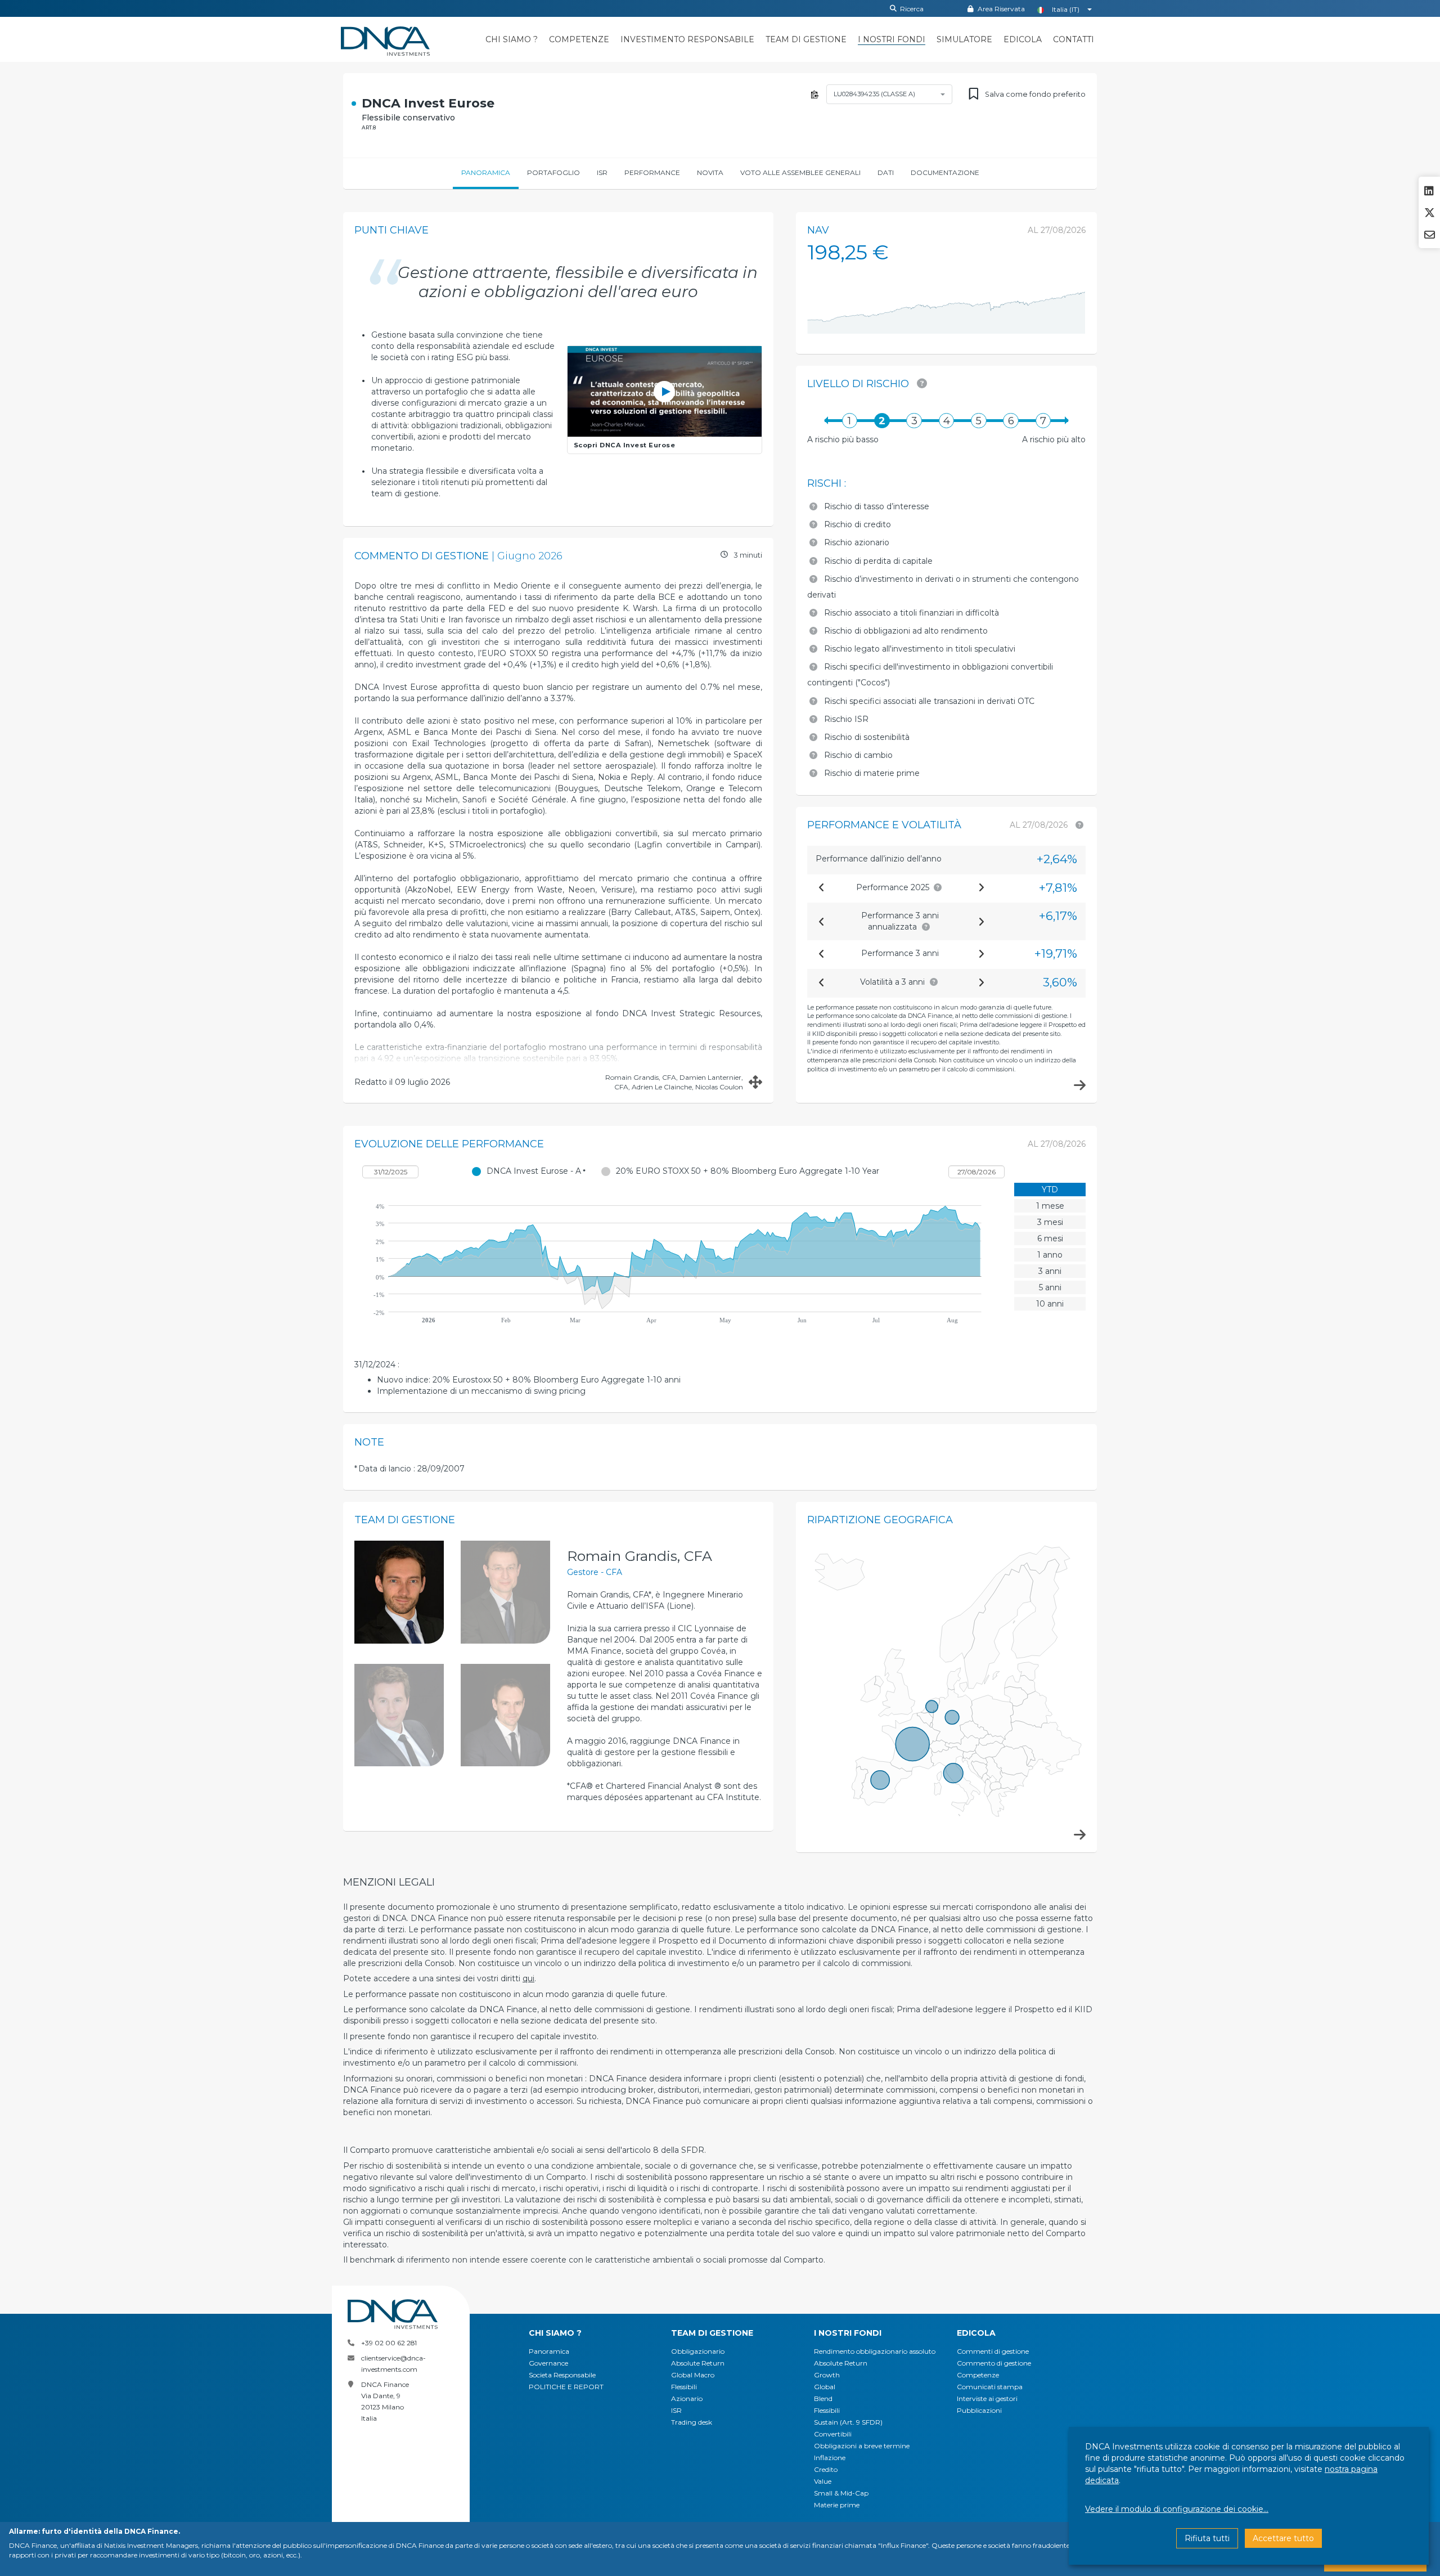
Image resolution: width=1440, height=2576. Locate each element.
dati (886, 172)
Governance (548, 2363)
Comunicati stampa (990, 2387)
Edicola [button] (976, 2333)
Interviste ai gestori (987, 2398)
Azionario (687, 2398)
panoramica (486, 172)
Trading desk (692, 2422)
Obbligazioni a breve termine (862, 2446)
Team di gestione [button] (712, 2333)
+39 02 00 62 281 (389, 2343)
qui (528, 1978)
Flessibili (684, 2387)
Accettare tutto (1283, 2538)
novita (710, 172)
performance (652, 172)
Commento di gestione (994, 2363)
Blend (823, 2398)
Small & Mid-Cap (841, 2493)
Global (825, 2387)
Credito (826, 2469)
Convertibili (833, 2434)
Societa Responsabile (562, 2375)
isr (602, 172)
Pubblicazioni (979, 2410)
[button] (512, 40)
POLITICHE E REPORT (566, 2387)
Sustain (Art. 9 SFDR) (848, 2422)
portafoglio (553, 172)
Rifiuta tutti (1207, 2538)
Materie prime (837, 2505)
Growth (827, 2375)
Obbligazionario (698, 2351)
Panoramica (549, 2351)
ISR (676, 2410)
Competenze (978, 2375)
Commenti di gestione (993, 2351)
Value (823, 2481)
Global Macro (693, 2375)
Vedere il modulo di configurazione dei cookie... (1177, 2509)
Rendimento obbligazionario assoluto (875, 2351)
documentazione (945, 172)
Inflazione (830, 2458)
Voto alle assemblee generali (800, 172)
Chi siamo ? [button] (555, 2333)
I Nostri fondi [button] (848, 2333)
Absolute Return (698, 2363)
